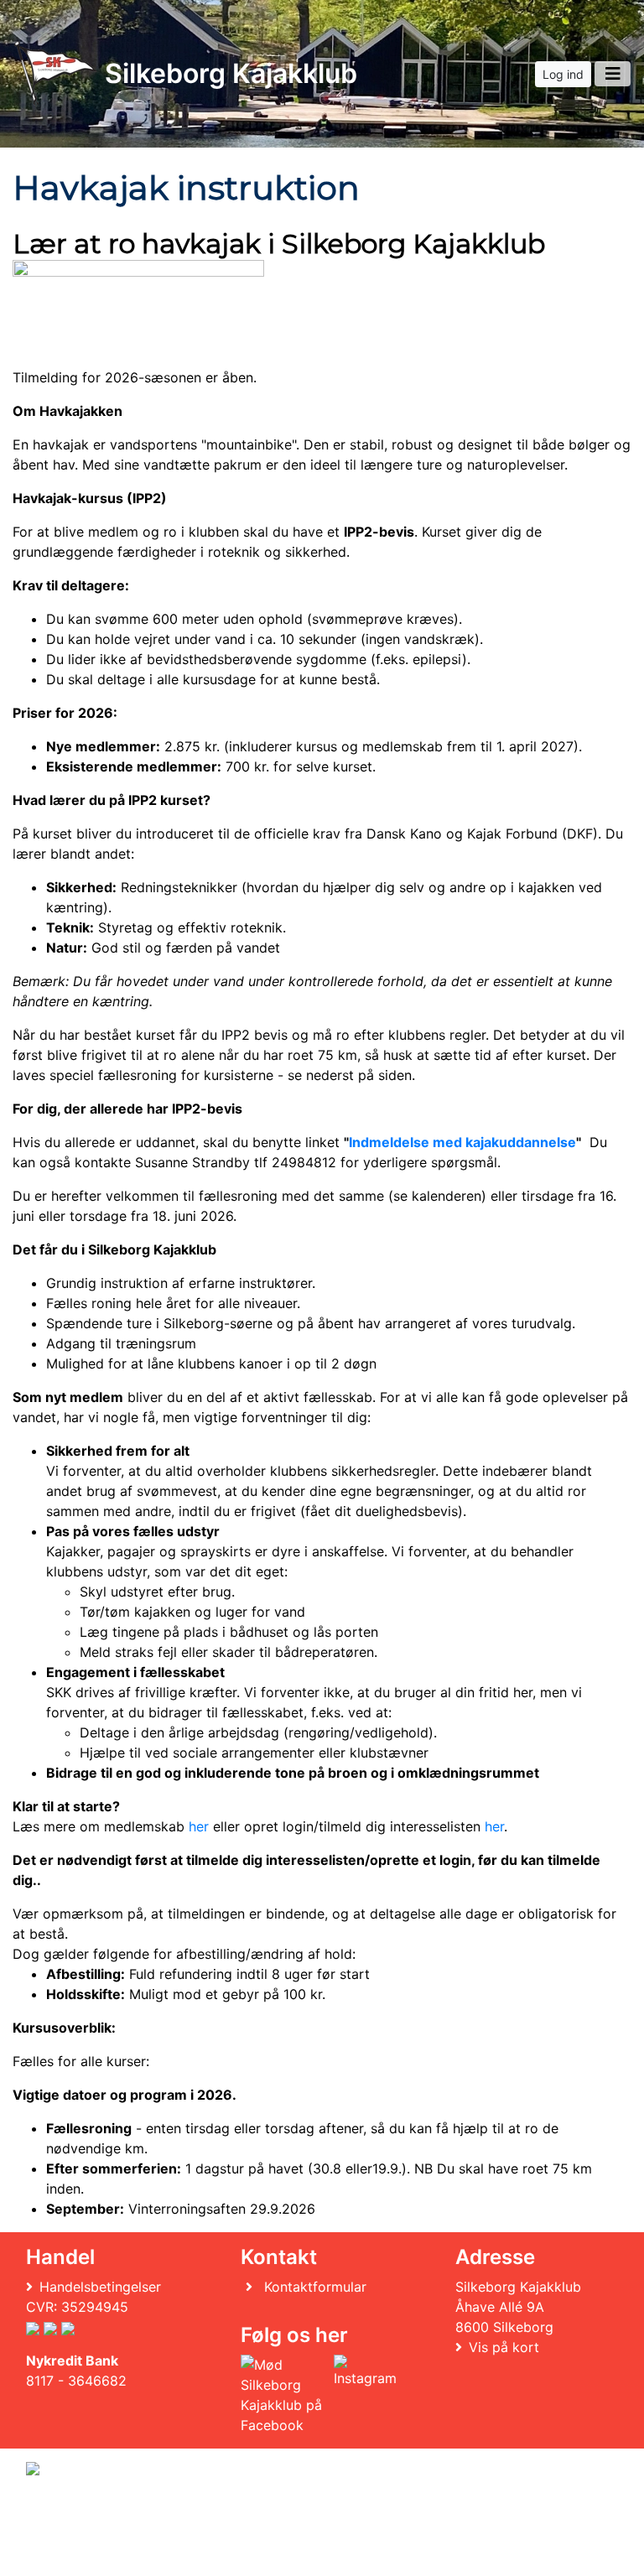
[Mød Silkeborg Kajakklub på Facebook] (284, 2395)
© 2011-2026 (60, 2554)
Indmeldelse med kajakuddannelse (462, 1142)
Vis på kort (504, 2347)
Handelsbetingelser (100, 2287)
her (199, 1826)
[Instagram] (365, 2395)
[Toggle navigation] (613, 74)
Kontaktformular (315, 2287)
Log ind (563, 74)
